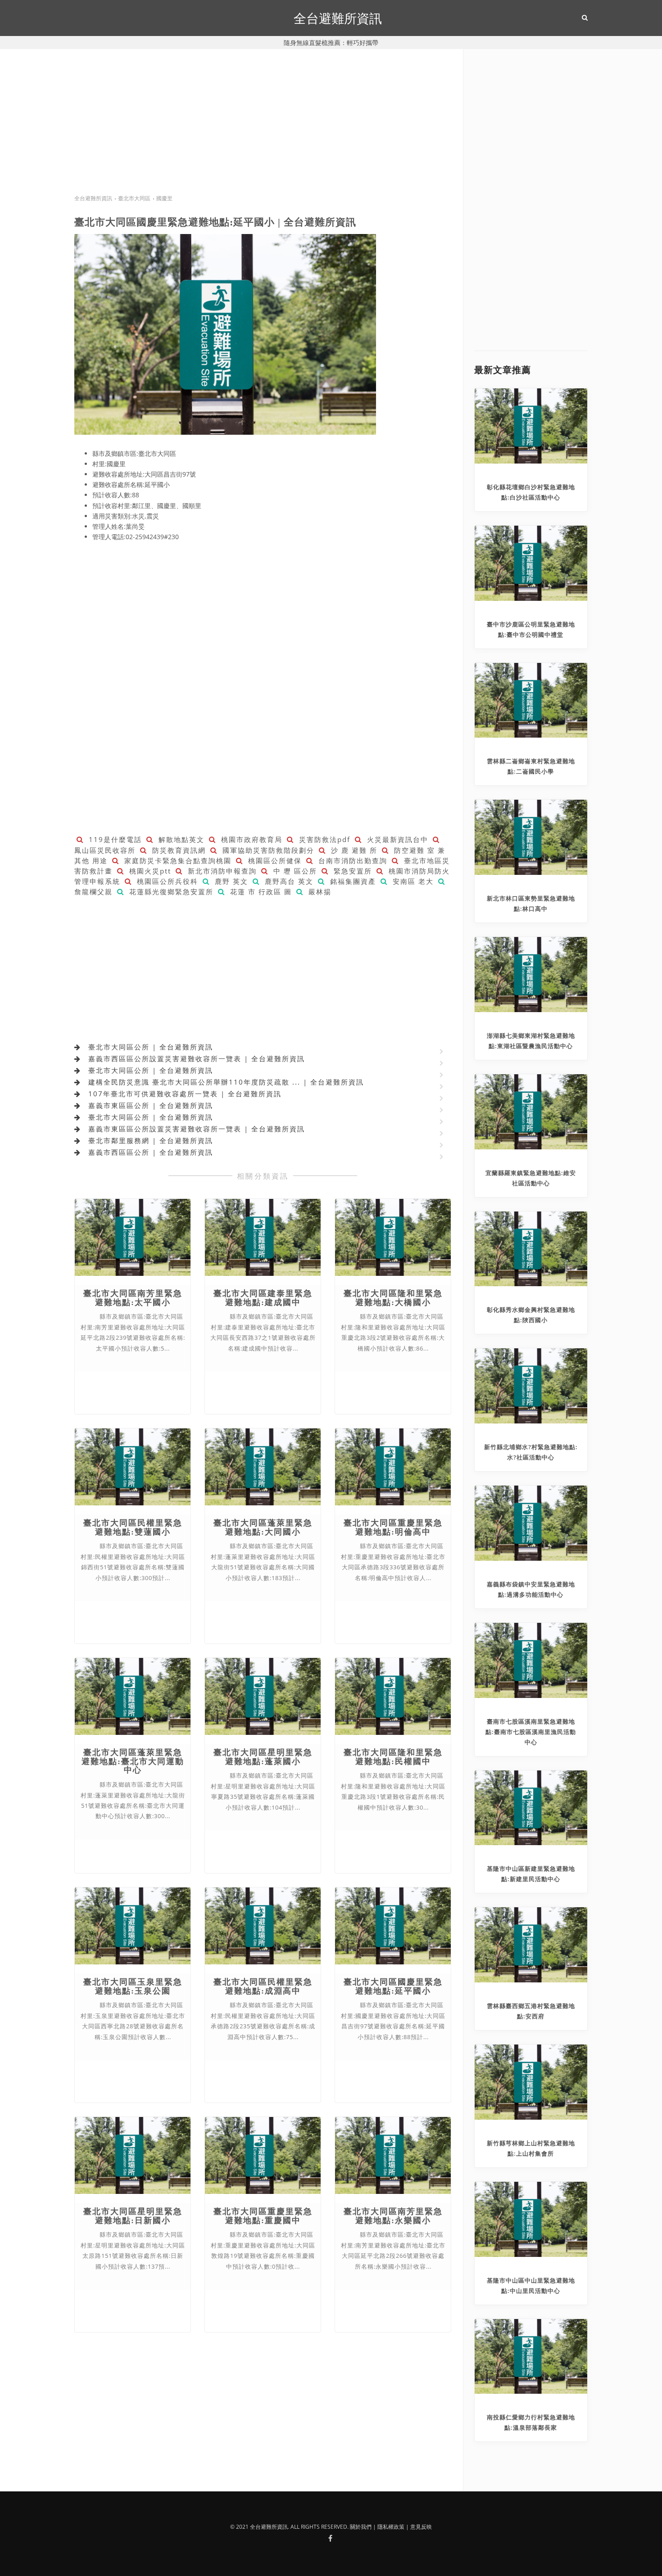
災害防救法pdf (323, 839)
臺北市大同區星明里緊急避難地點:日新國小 (133, 2216)
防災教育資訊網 (178, 850)
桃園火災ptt (149, 871)
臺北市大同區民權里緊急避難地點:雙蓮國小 (133, 1527)
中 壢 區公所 (294, 871)
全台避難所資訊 (338, 18)
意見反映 (421, 2527)
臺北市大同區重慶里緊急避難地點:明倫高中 (393, 1527)
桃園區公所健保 (274, 860)
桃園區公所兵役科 (166, 881)
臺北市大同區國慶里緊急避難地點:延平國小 (393, 1986)
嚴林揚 (319, 892)
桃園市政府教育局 (250, 839)
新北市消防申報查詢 (221, 871)
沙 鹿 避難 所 (353, 850)
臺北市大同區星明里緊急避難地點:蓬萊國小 (263, 1757)
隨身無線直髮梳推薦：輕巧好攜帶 (331, 43)
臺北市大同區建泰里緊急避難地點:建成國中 (263, 1298)
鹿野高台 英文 (288, 881)
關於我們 (361, 2527)
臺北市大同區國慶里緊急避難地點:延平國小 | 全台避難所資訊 (215, 222)
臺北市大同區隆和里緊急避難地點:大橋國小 (393, 1298)
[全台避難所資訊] (330, 2538)
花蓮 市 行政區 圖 (260, 892)
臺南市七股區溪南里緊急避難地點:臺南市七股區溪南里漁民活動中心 (531, 1732)
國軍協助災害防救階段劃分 (267, 850)
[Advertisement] (263, 130)
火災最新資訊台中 (396, 839)
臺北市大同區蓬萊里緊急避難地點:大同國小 (263, 1527)
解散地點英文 (180, 839)
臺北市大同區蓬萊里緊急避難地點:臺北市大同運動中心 (133, 1761)
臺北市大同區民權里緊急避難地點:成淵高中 (263, 1986)
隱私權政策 (391, 2527)
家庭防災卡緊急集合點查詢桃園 (177, 860)
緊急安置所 (351, 871)
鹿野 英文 (230, 881)
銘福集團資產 (352, 881)
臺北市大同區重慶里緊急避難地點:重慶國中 (263, 2216)
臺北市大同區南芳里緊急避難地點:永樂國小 (393, 2216)
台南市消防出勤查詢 (351, 860)
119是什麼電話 (114, 839)
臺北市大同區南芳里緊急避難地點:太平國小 (133, 1298)
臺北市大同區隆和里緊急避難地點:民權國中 (393, 1757)
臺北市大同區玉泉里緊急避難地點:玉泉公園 (133, 1986)
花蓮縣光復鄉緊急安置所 (170, 892)
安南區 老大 (412, 881)
